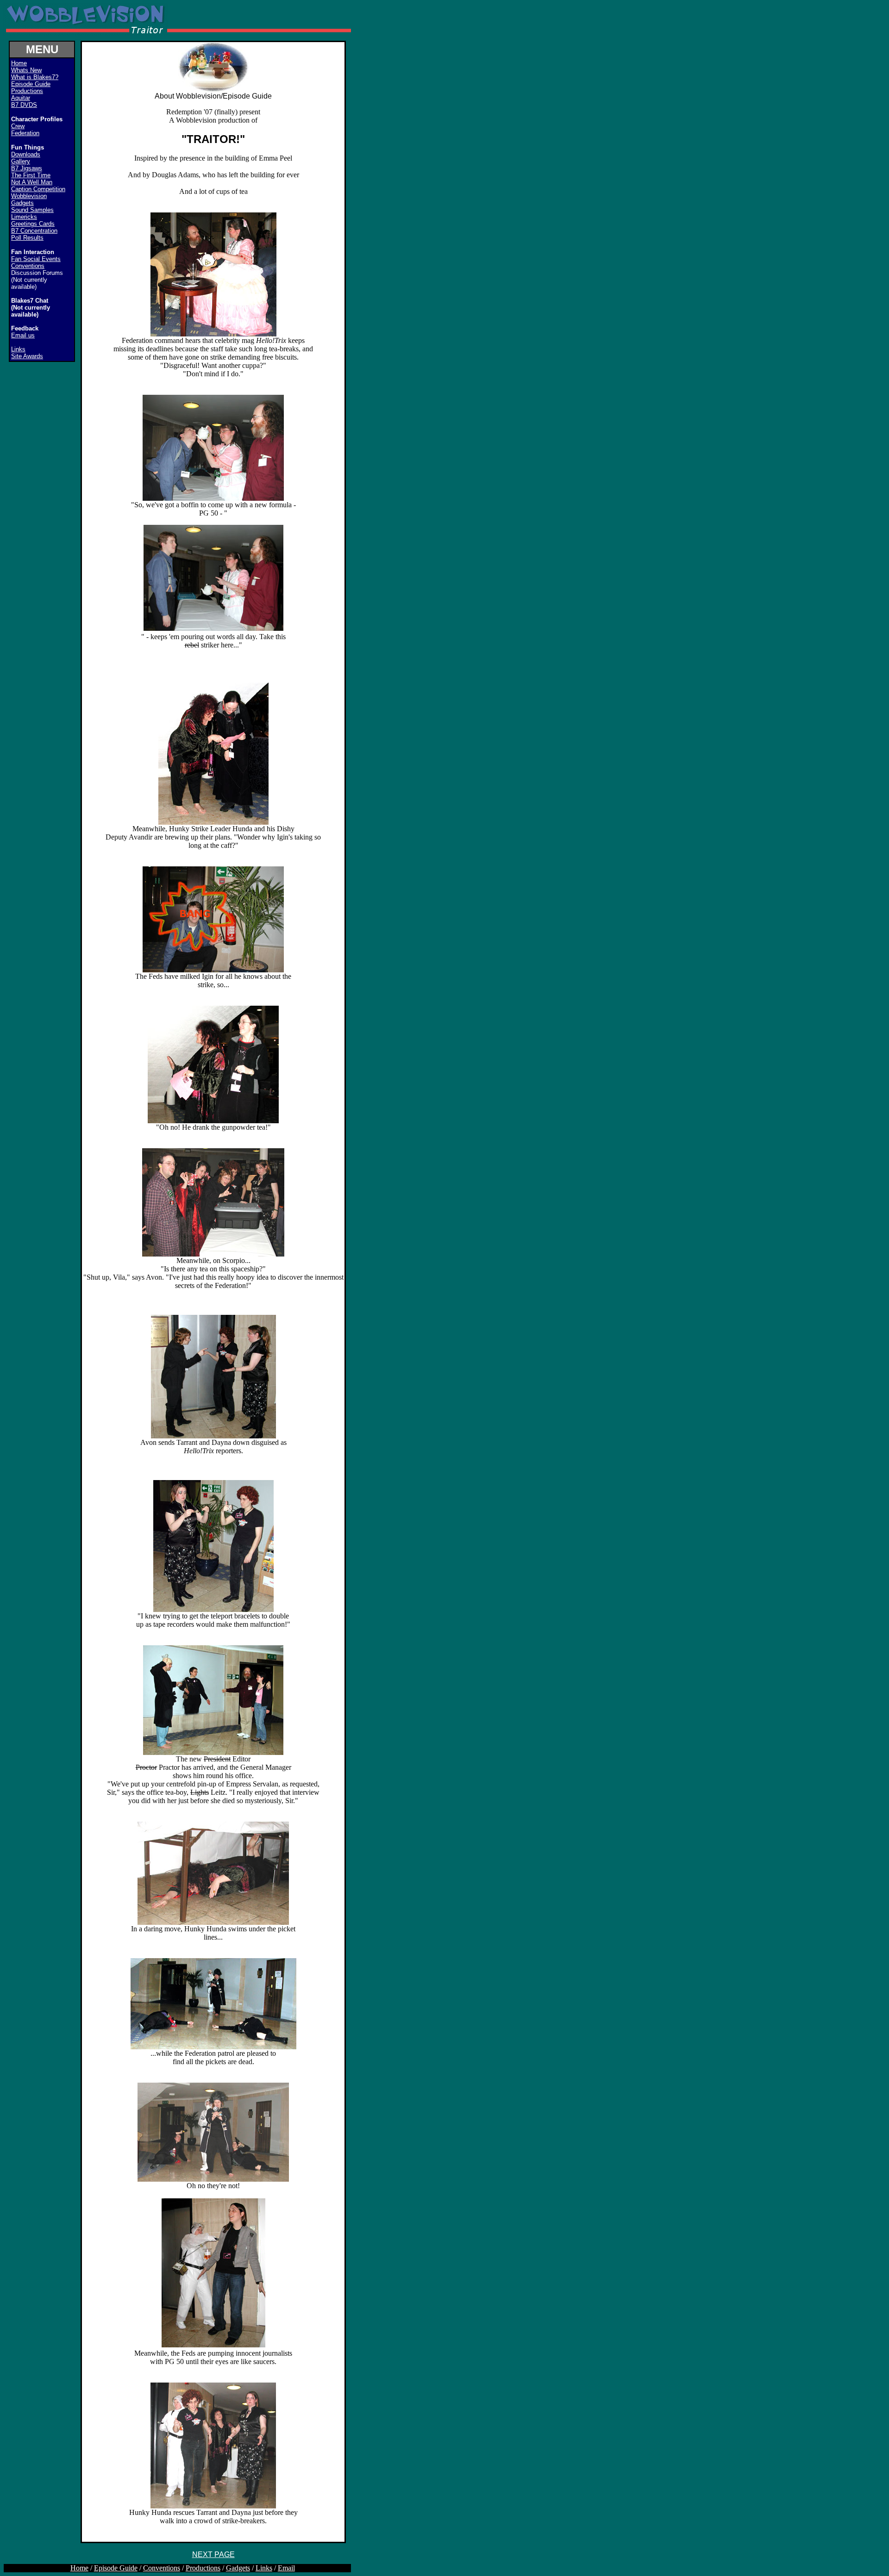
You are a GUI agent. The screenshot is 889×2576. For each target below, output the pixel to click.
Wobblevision (29, 196)
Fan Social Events (36, 259)
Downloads (26, 154)
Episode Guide (31, 84)
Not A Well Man (32, 182)
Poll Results (27, 238)
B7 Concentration (34, 231)
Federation (25, 133)
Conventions (28, 266)
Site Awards (27, 356)
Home (79, 2568)
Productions (27, 91)
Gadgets (22, 203)
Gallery (21, 161)
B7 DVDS (24, 105)
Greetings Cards (33, 224)
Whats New (26, 70)
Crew (18, 126)
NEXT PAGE (213, 2554)
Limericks (24, 217)
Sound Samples (32, 210)
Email (286, 2568)
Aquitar (21, 98)
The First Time (31, 175)
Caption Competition (38, 189)
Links (18, 349)
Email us (23, 335)
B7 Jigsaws (27, 168)
